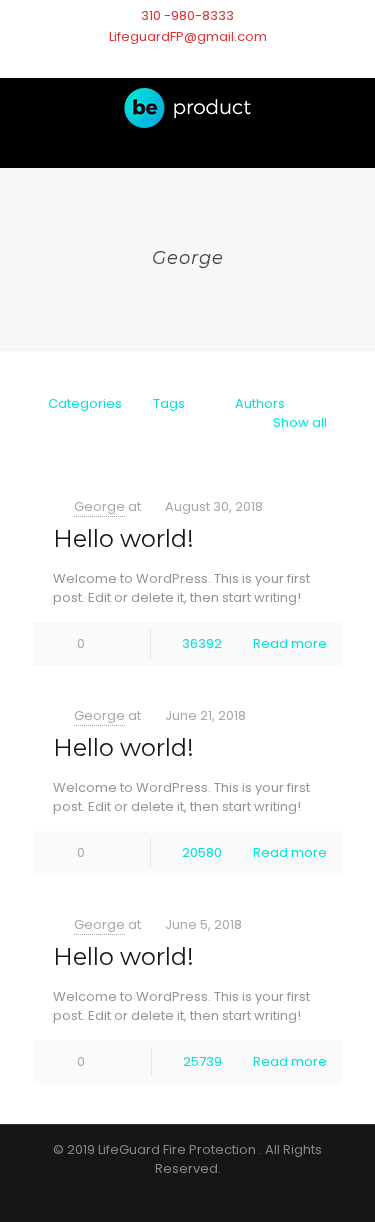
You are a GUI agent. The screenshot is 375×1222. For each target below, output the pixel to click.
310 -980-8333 (187, 15)
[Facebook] (165, 61)
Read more (290, 643)
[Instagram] (198, 61)
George (99, 506)
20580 (202, 852)
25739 (202, 1061)
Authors (260, 403)
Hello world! (123, 538)
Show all (300, 422)
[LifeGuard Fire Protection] (187, 123)
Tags (169, 403)
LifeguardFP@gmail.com (188, 36)
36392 (202, 643)
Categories (85, 403)
